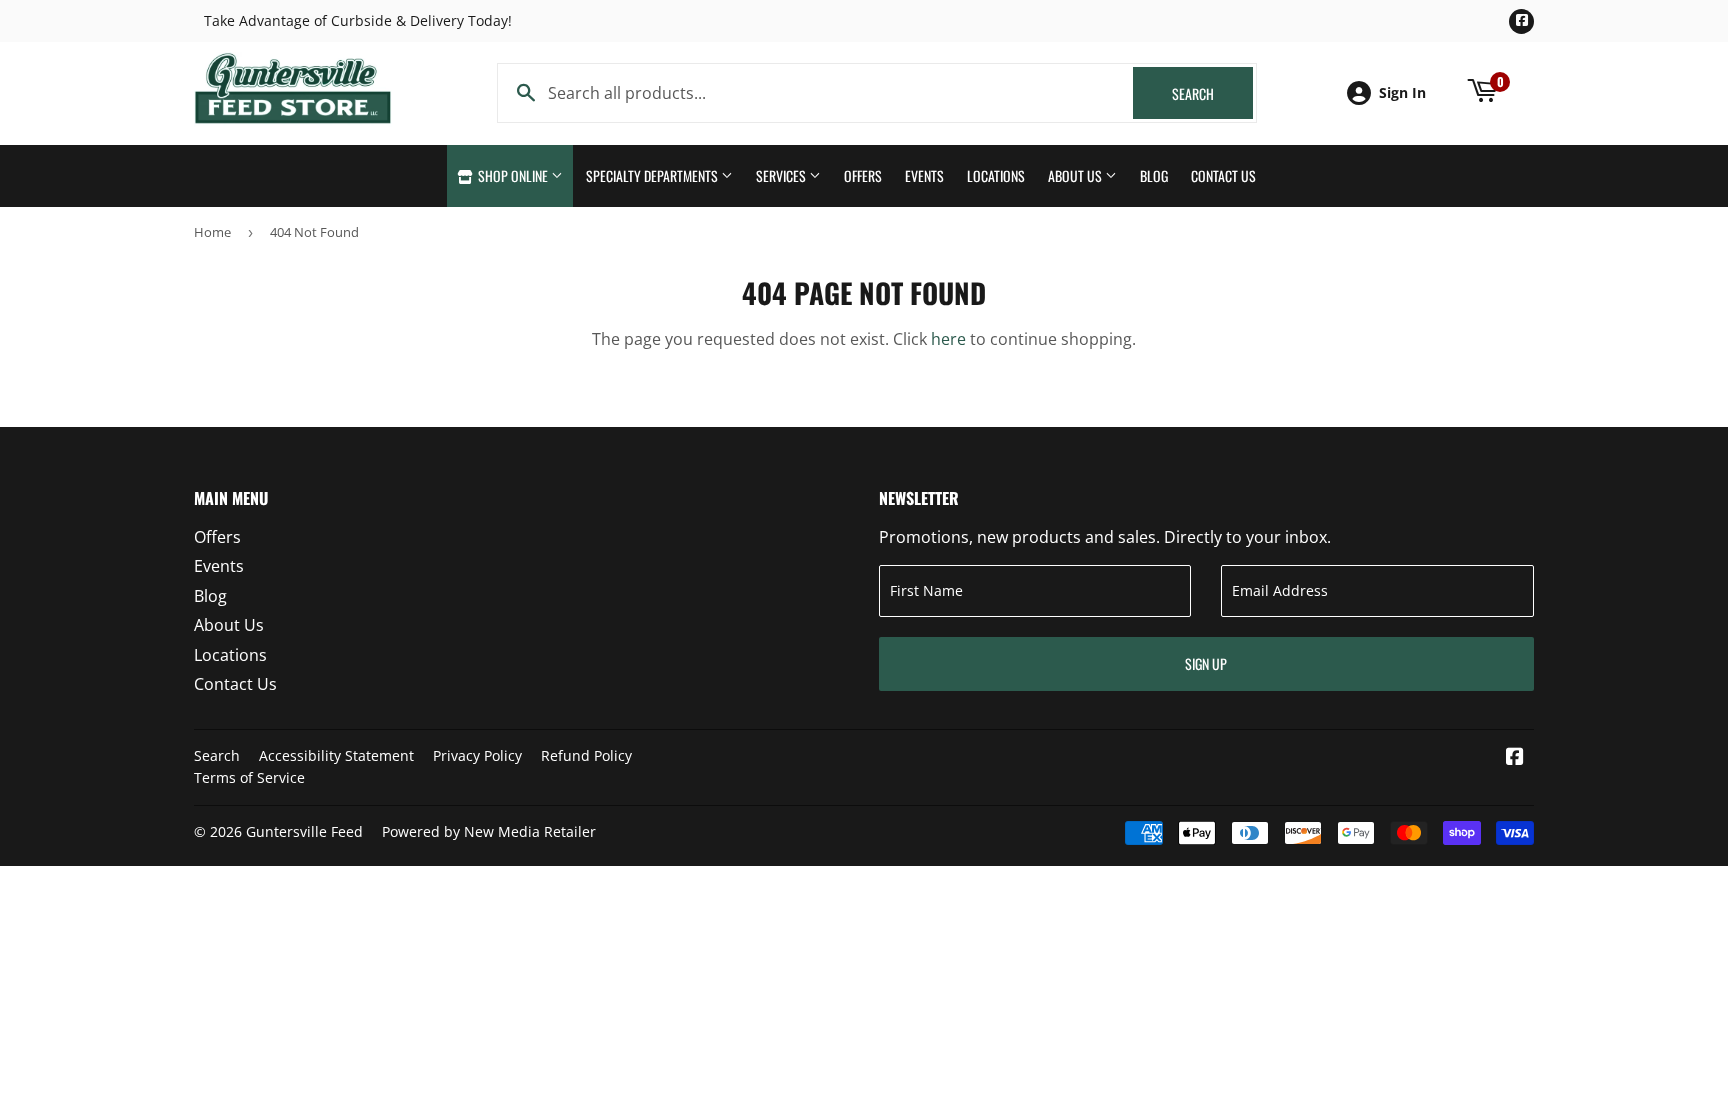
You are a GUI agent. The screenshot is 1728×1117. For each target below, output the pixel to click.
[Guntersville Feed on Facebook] (1515, 758)
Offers (863, 175)
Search (1212, 93)
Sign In (1402, 92)
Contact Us (1223, 175)
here (948, 339)
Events (924, 175)
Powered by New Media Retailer (489, 831)
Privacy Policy (477, 755)
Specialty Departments (653, 175)
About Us (1076, 175)
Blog (1154, 175)
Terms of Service (249, 777)
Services (782, 175)
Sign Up (1206, 663)
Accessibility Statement (336, 755)
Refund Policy (586, 755)
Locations (996, 175)
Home (212, 232)
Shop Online (513, 175)
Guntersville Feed (304, 831)
